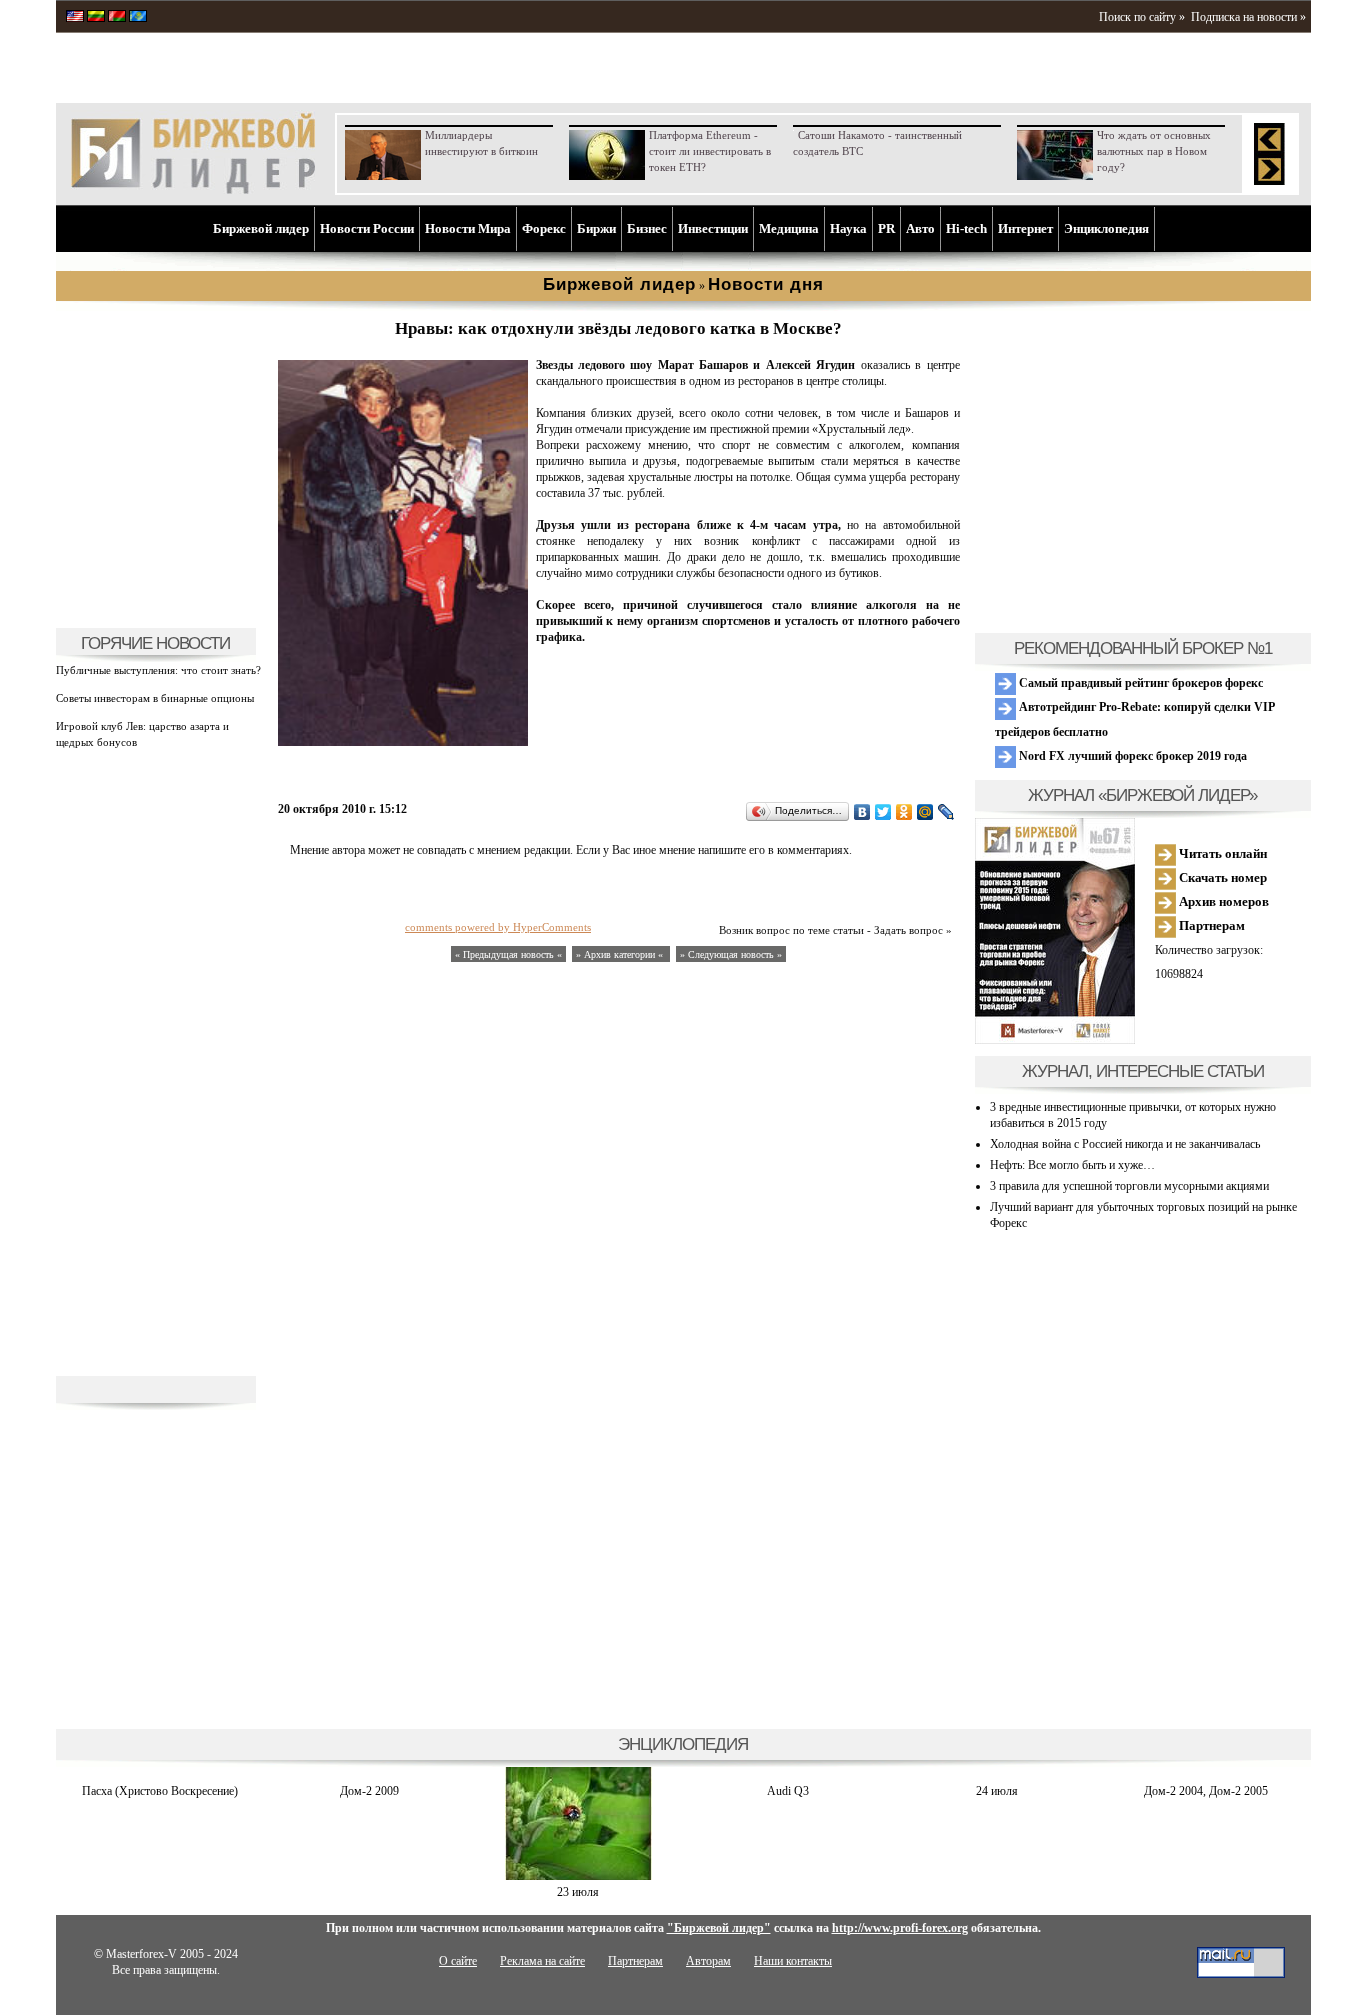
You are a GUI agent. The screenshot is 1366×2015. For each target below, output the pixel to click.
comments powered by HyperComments (498, 927)
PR (886, 228)
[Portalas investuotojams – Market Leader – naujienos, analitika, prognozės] (96, 18)
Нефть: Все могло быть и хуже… (1072, 1165)
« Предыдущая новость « (508, 954)
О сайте (458, 1961)
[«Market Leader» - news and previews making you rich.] (75, 18)
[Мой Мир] (925, 812)
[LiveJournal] (946, 812)
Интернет (1025, 228)
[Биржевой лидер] (193, 190)
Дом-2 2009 (369, 1791)
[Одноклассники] (904, 812)
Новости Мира (468, 228)
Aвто (920, 228)
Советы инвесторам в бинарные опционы (155, 698)
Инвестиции (713, 228)
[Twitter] (883, 812)
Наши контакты (793, 1961)
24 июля (997, 1791)
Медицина (789, 228)
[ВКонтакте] (862, 812)
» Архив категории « (621, 954)
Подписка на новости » (1248, 17)
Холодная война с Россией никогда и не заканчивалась (1125, 1144)
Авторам (708, 1961)
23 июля (578, 1892)
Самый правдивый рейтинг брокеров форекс (1139, 683)
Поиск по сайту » (1142, 17)
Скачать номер (1221, 877)
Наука (848, 228)
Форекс (544, 228)
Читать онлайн (1221, 853)
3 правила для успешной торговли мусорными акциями (1129, 1186)
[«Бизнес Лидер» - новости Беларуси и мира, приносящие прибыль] (117, 18)
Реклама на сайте (542, 1961)
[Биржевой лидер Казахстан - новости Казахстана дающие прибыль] (138, 18)
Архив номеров (1222, 901)
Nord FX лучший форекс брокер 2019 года (1131, 756)
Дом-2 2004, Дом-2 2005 (1206, 1791)
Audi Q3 (788, 1791)
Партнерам (1210, 925)
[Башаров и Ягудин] (403, 742)
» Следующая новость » (731, 954)
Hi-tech (966, 228)
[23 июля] (578, 1876)
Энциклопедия (1106, 228)
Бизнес (647, 228)
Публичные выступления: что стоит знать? (158, 670)
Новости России (367, 228)
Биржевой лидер (261, 228)
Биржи (596, 228)
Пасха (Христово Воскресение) (160, 1791)
